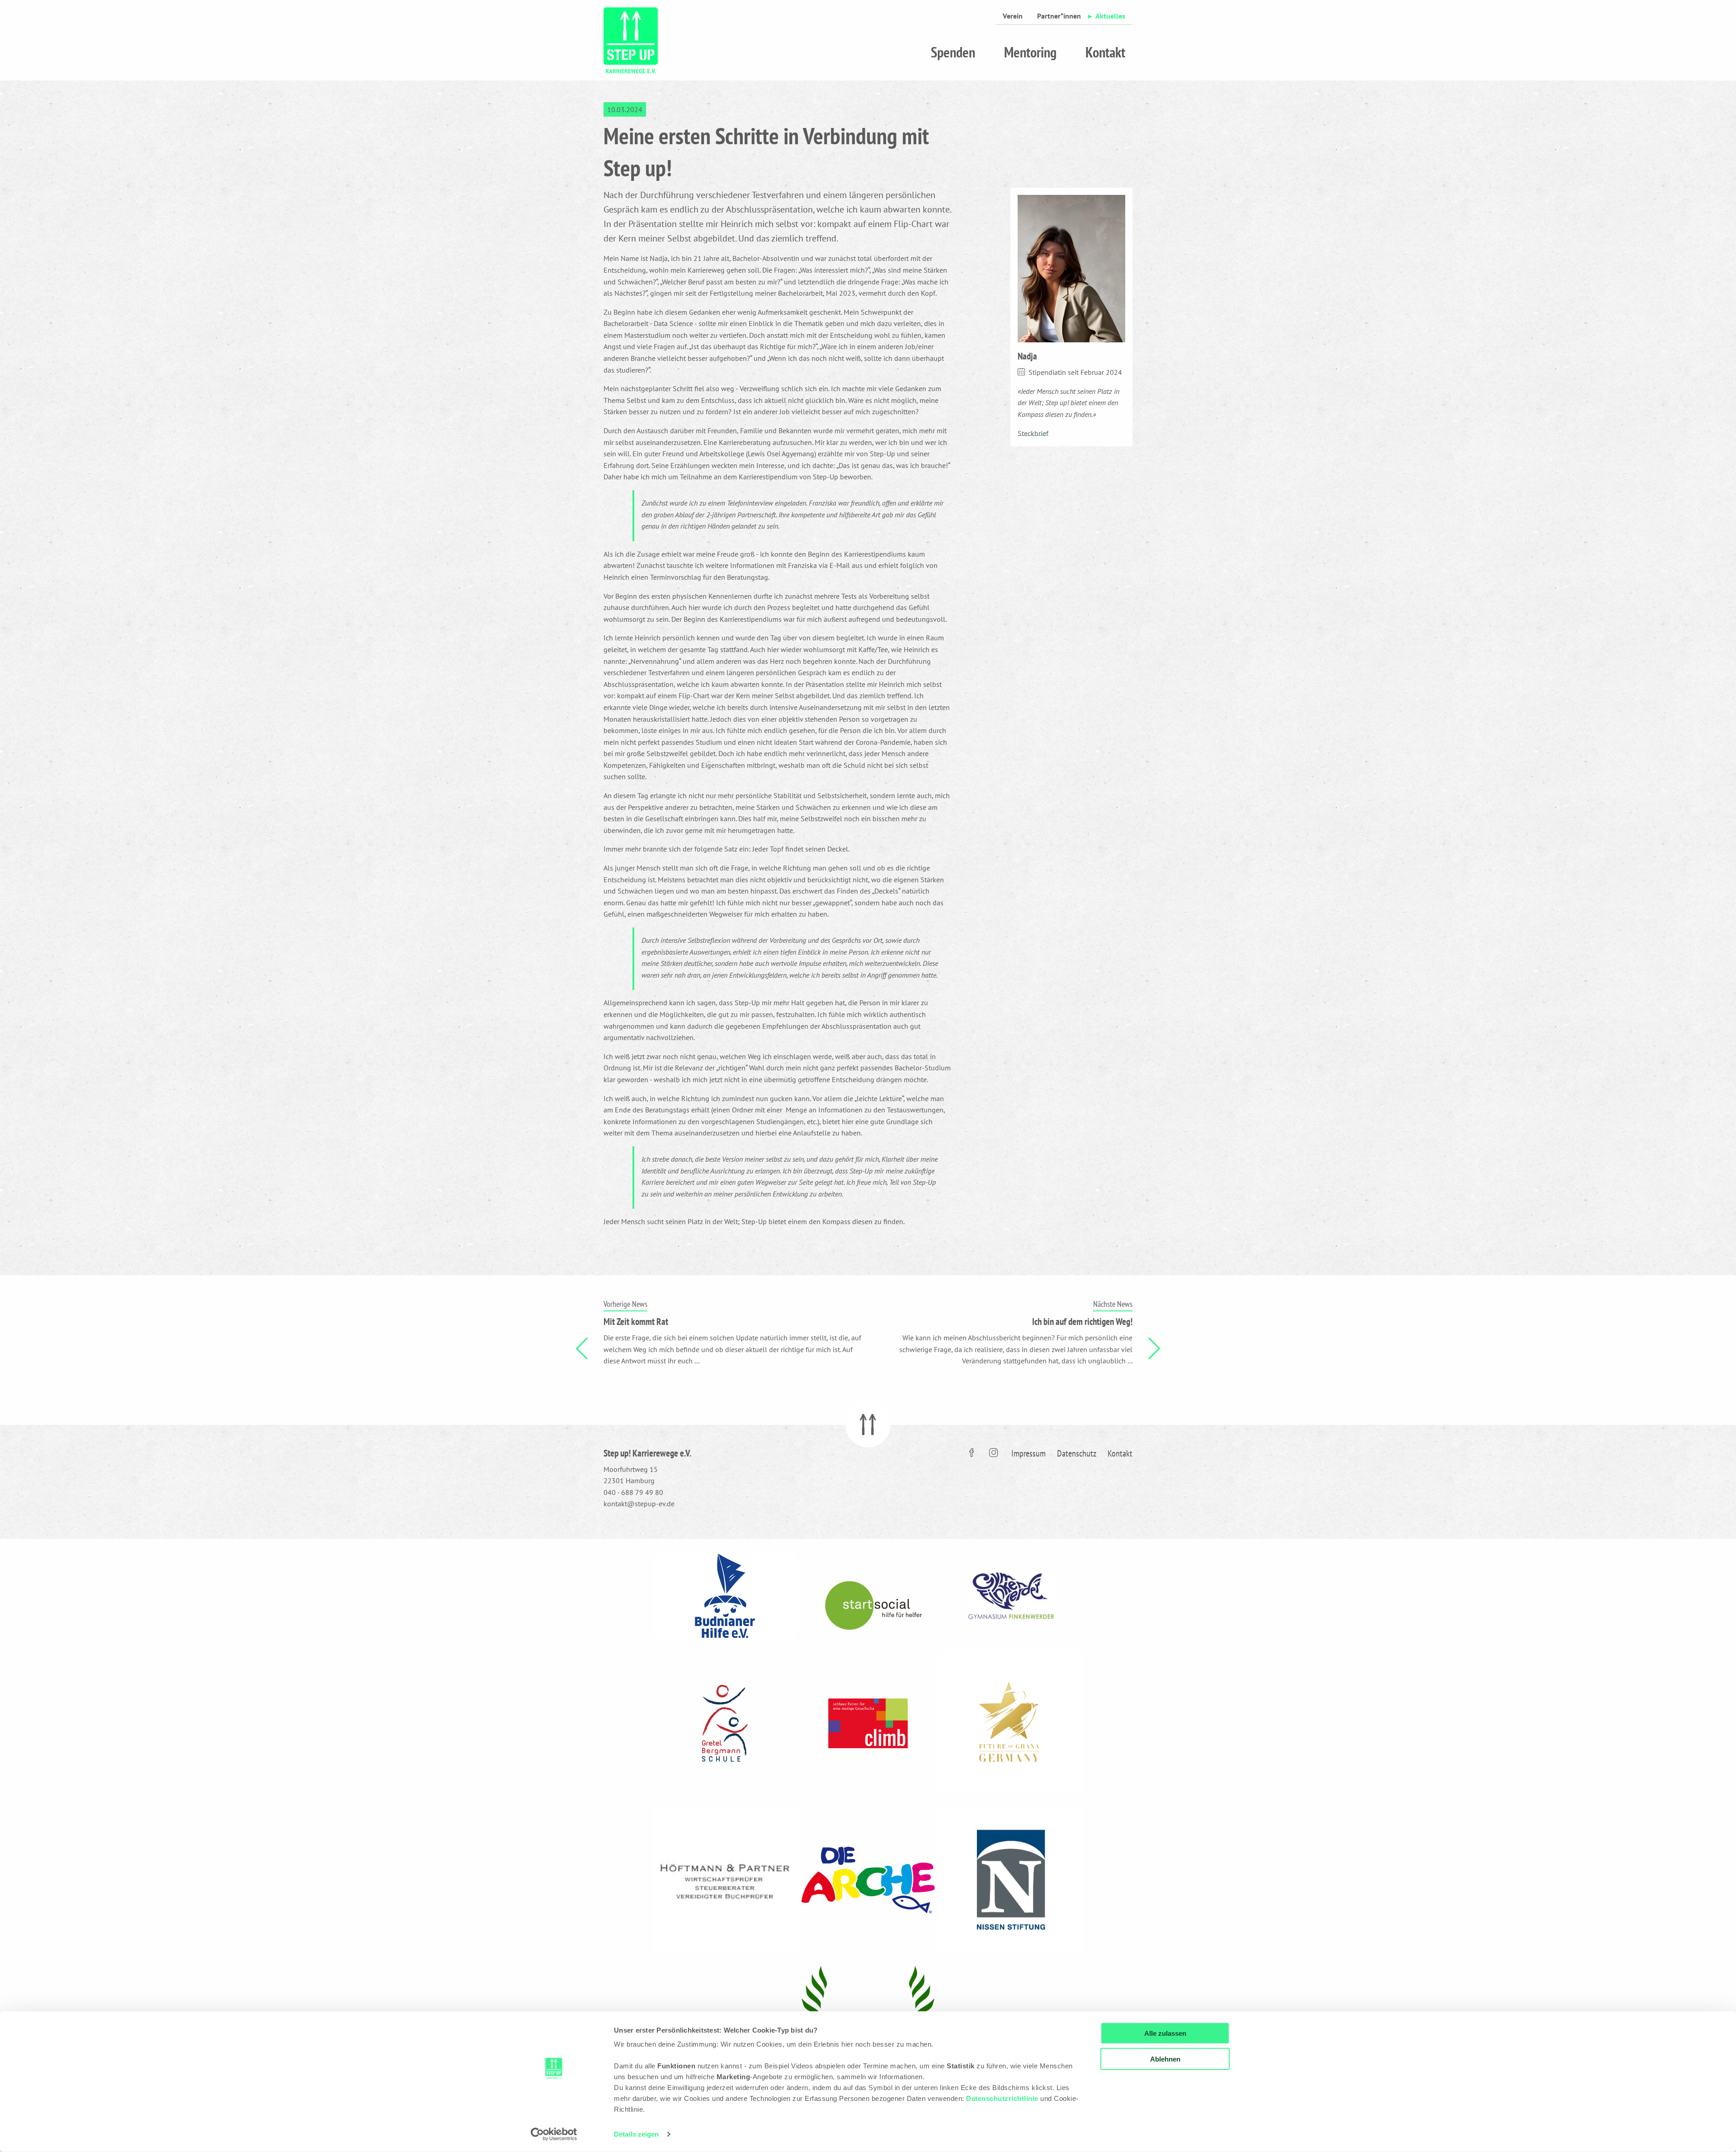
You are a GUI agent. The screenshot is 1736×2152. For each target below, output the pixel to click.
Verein (1013, 16)
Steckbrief (1033, 433)
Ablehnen (1165, 2059)
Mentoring (1030, 52)
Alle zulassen (1165, 2033)
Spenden (953, 52)
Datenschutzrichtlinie (1002, 2098)
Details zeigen (636, 2134)
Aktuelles (1110, 16)
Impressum (1028, 1453)
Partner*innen (1059, 16)
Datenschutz (1077, 1453)
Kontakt (1105, 52)
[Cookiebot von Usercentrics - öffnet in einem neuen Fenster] (554, 2134)
